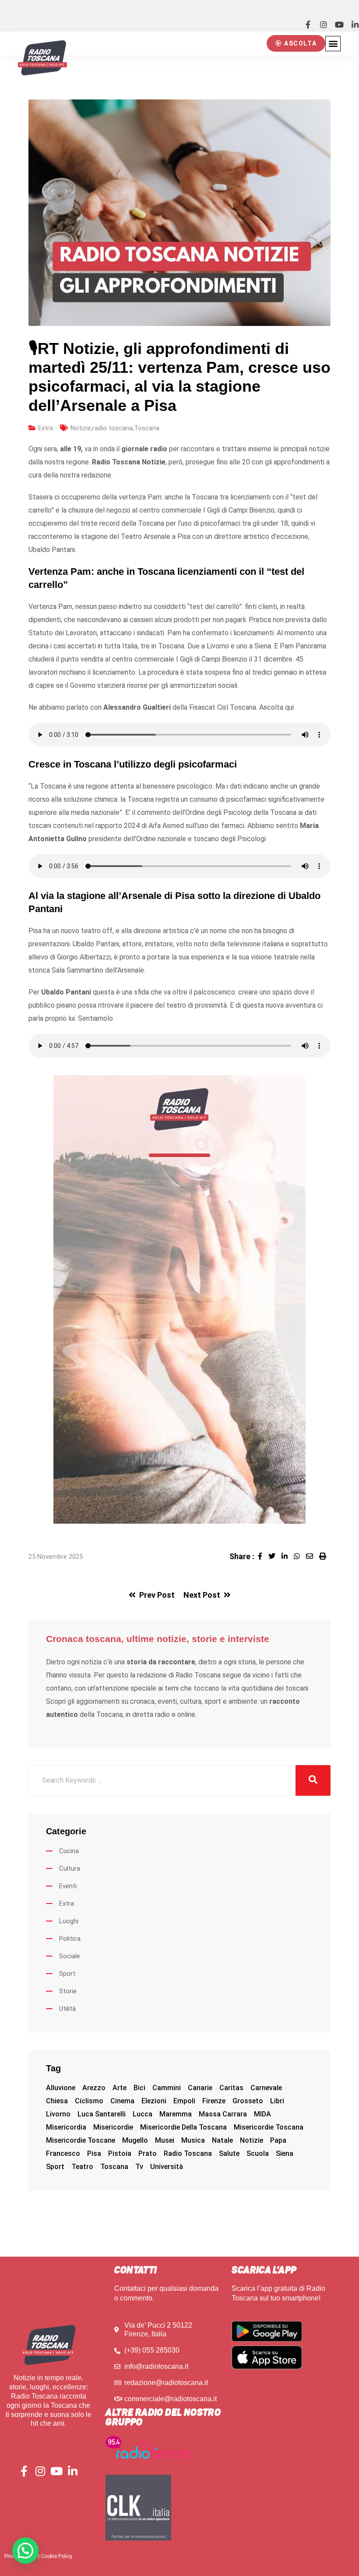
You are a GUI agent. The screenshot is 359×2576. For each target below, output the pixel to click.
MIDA (262, 2114)
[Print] (325, 1556)
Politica (70, 1939)
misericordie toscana (269, 2127)
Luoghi (69, 1921)
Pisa (94, 2153)
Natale (222, 2140)
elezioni (154, 2101)
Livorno (58, 2114)
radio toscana (113, 428)
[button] (296, 43)
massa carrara (223, 2114)
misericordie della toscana (183, 2127)
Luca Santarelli (102, 2114)
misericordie (113, 2127)
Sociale (70, 1956)
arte (120, 2088)
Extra (46, 428)
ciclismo (89, 2101)
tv (139, 2167)
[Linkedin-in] (355, 25)
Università (167, 2167)
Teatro (82, 2167)
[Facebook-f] (308, 25)
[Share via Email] (313, 1556)
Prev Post (157, 1595)
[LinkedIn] (288, 1556)
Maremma (176, 2114)
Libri (277, 2101)
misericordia (66, 2127)
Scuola (258, 2153)
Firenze (214, 2101)
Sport (67, 1974)
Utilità (67, 2009)
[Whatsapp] (300, 1556)
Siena (285, 2153)
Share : (242, 1556)
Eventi (68, 1886)
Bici (139, 2088)
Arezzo (94, 2088)
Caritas (231, 2088)
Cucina (69, 1851)
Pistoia (120, 2153)
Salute (229, 2153)
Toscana (147, 428)
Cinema (122, 2101)
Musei (165, 2140)
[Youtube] (339, 25)
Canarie (200, 2088)
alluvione (61, 2088)
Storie (68, 1991)
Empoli (184, 2101)
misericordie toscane (81, 2140)
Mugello (135, 2140)
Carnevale (266, 2088)
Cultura (70, 1868)
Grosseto (248, 2101)
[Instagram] (324, 25)
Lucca (143, 2114)
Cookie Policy (56, 2556)
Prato (148, 2153)
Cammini (167, 2088)
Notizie (81, 428)
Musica (193, 2140)
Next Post (202, 1595)
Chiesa (57, 2101)
